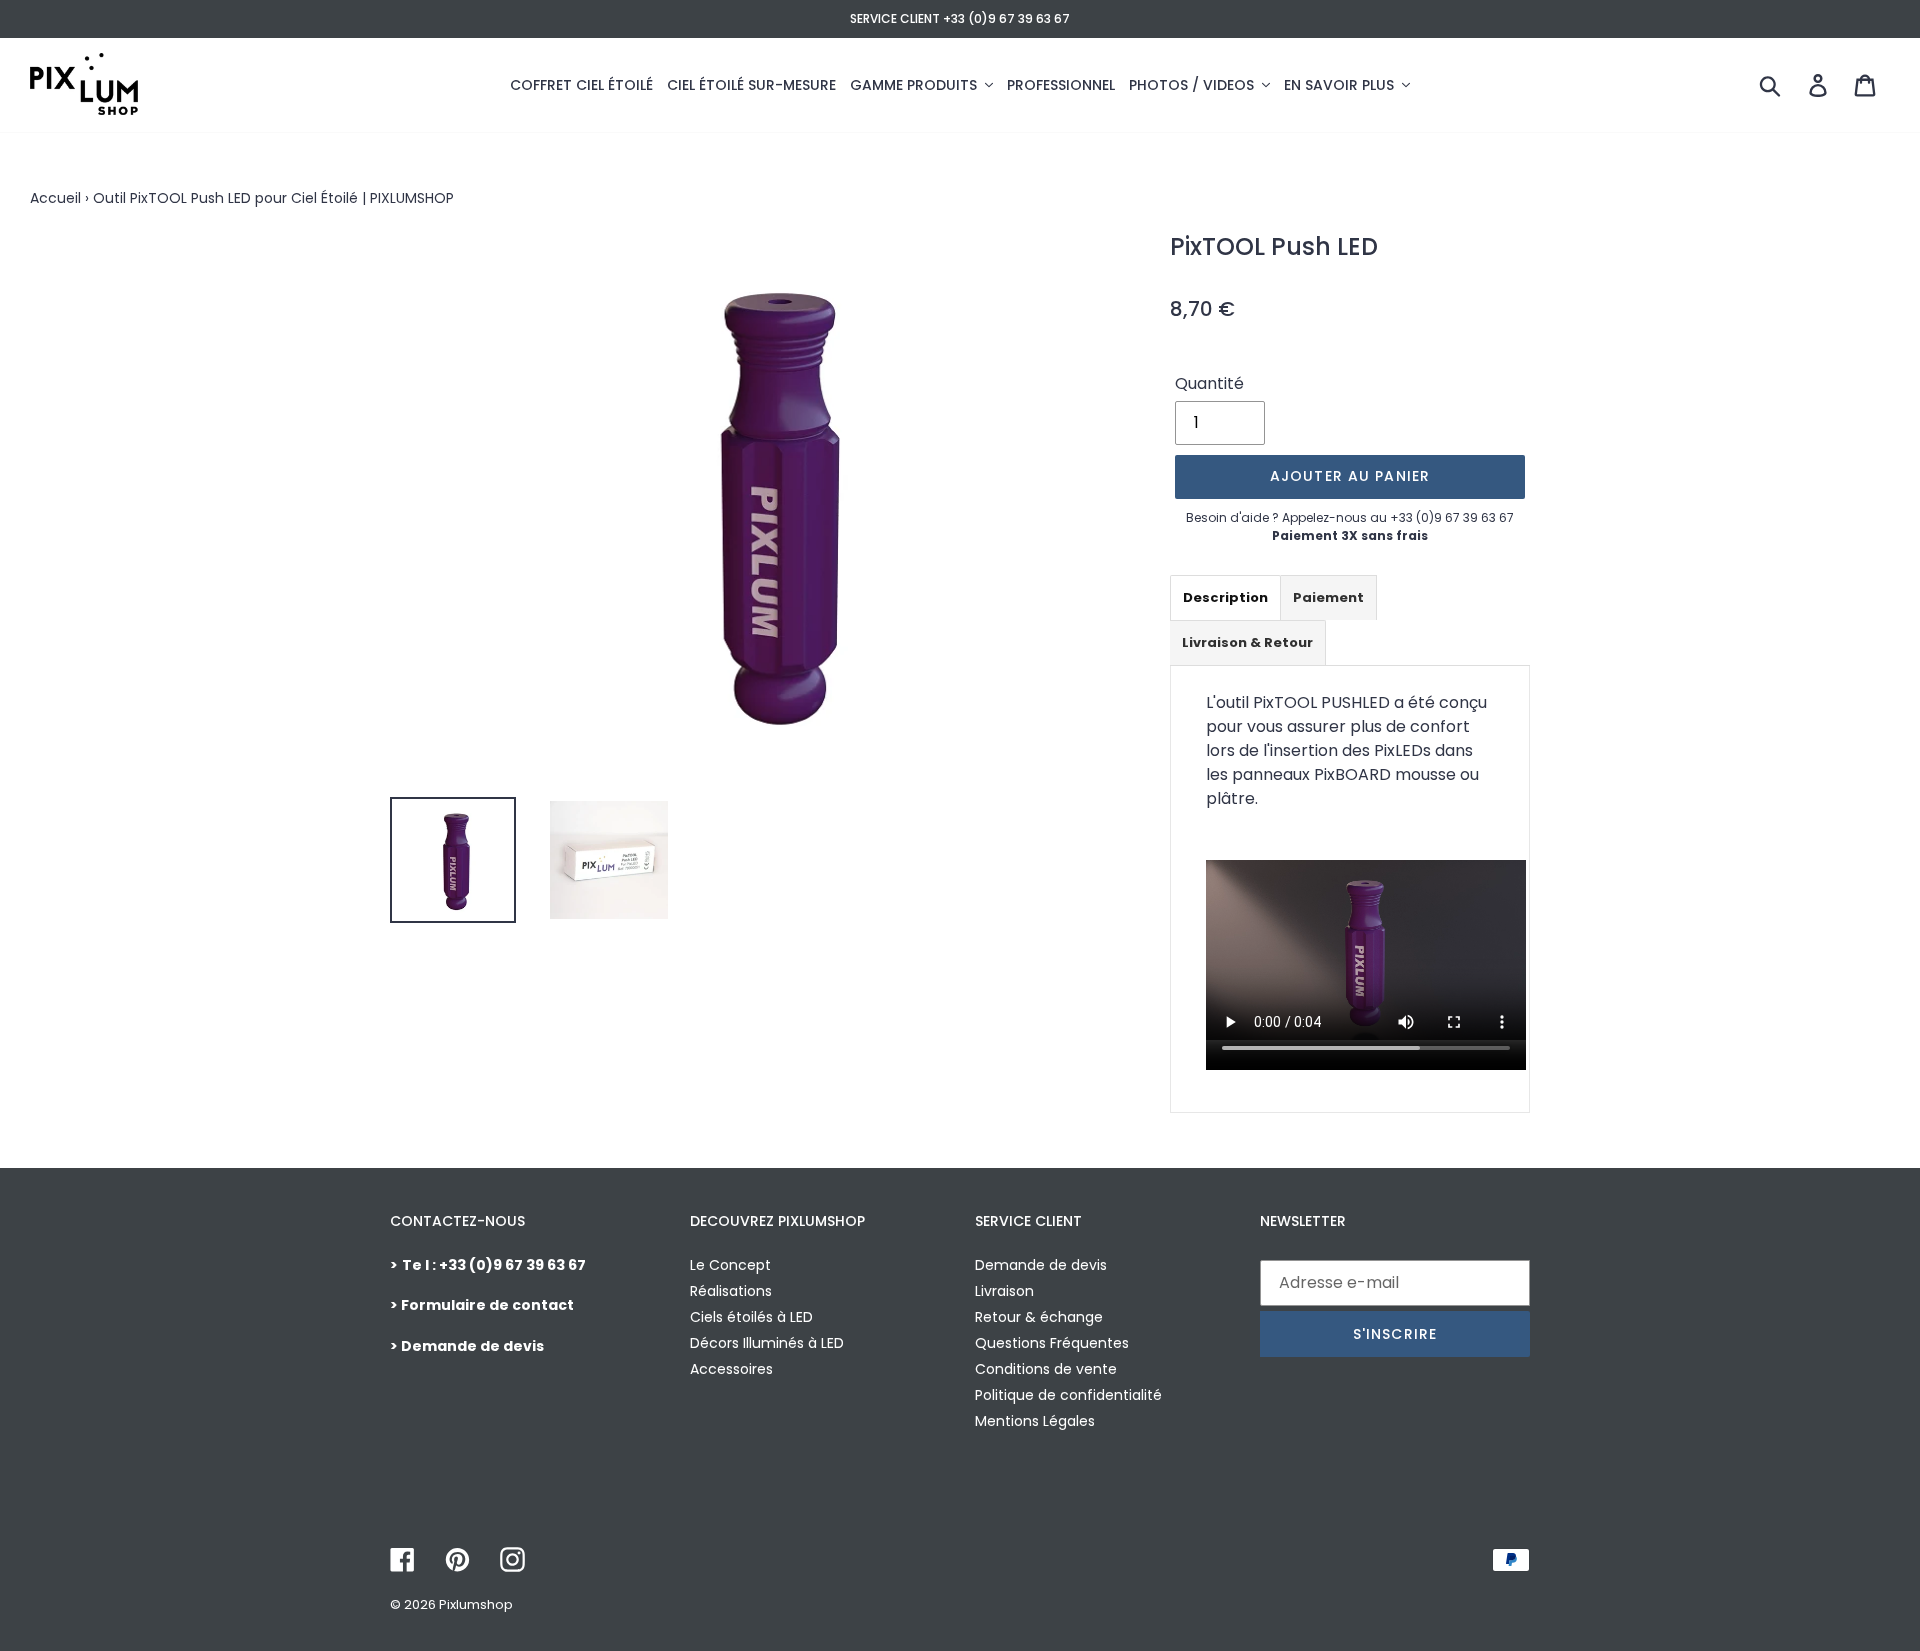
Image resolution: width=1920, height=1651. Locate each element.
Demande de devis (1041, 1265)
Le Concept (730, 1265)
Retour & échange (1039, 1317)
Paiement (1328, 597)
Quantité (1209, 383)
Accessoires (731, 1369)
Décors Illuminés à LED (767, 1343)
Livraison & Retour (1247, 642)
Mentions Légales (1035, 1421)
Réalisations (731, 1291)
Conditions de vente (1046, 1369)
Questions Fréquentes (1052, 1343)
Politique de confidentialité (1068, 1395)
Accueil (55, 198)
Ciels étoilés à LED (751, 1317)
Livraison (1004, 1291)
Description (1225, 597)
